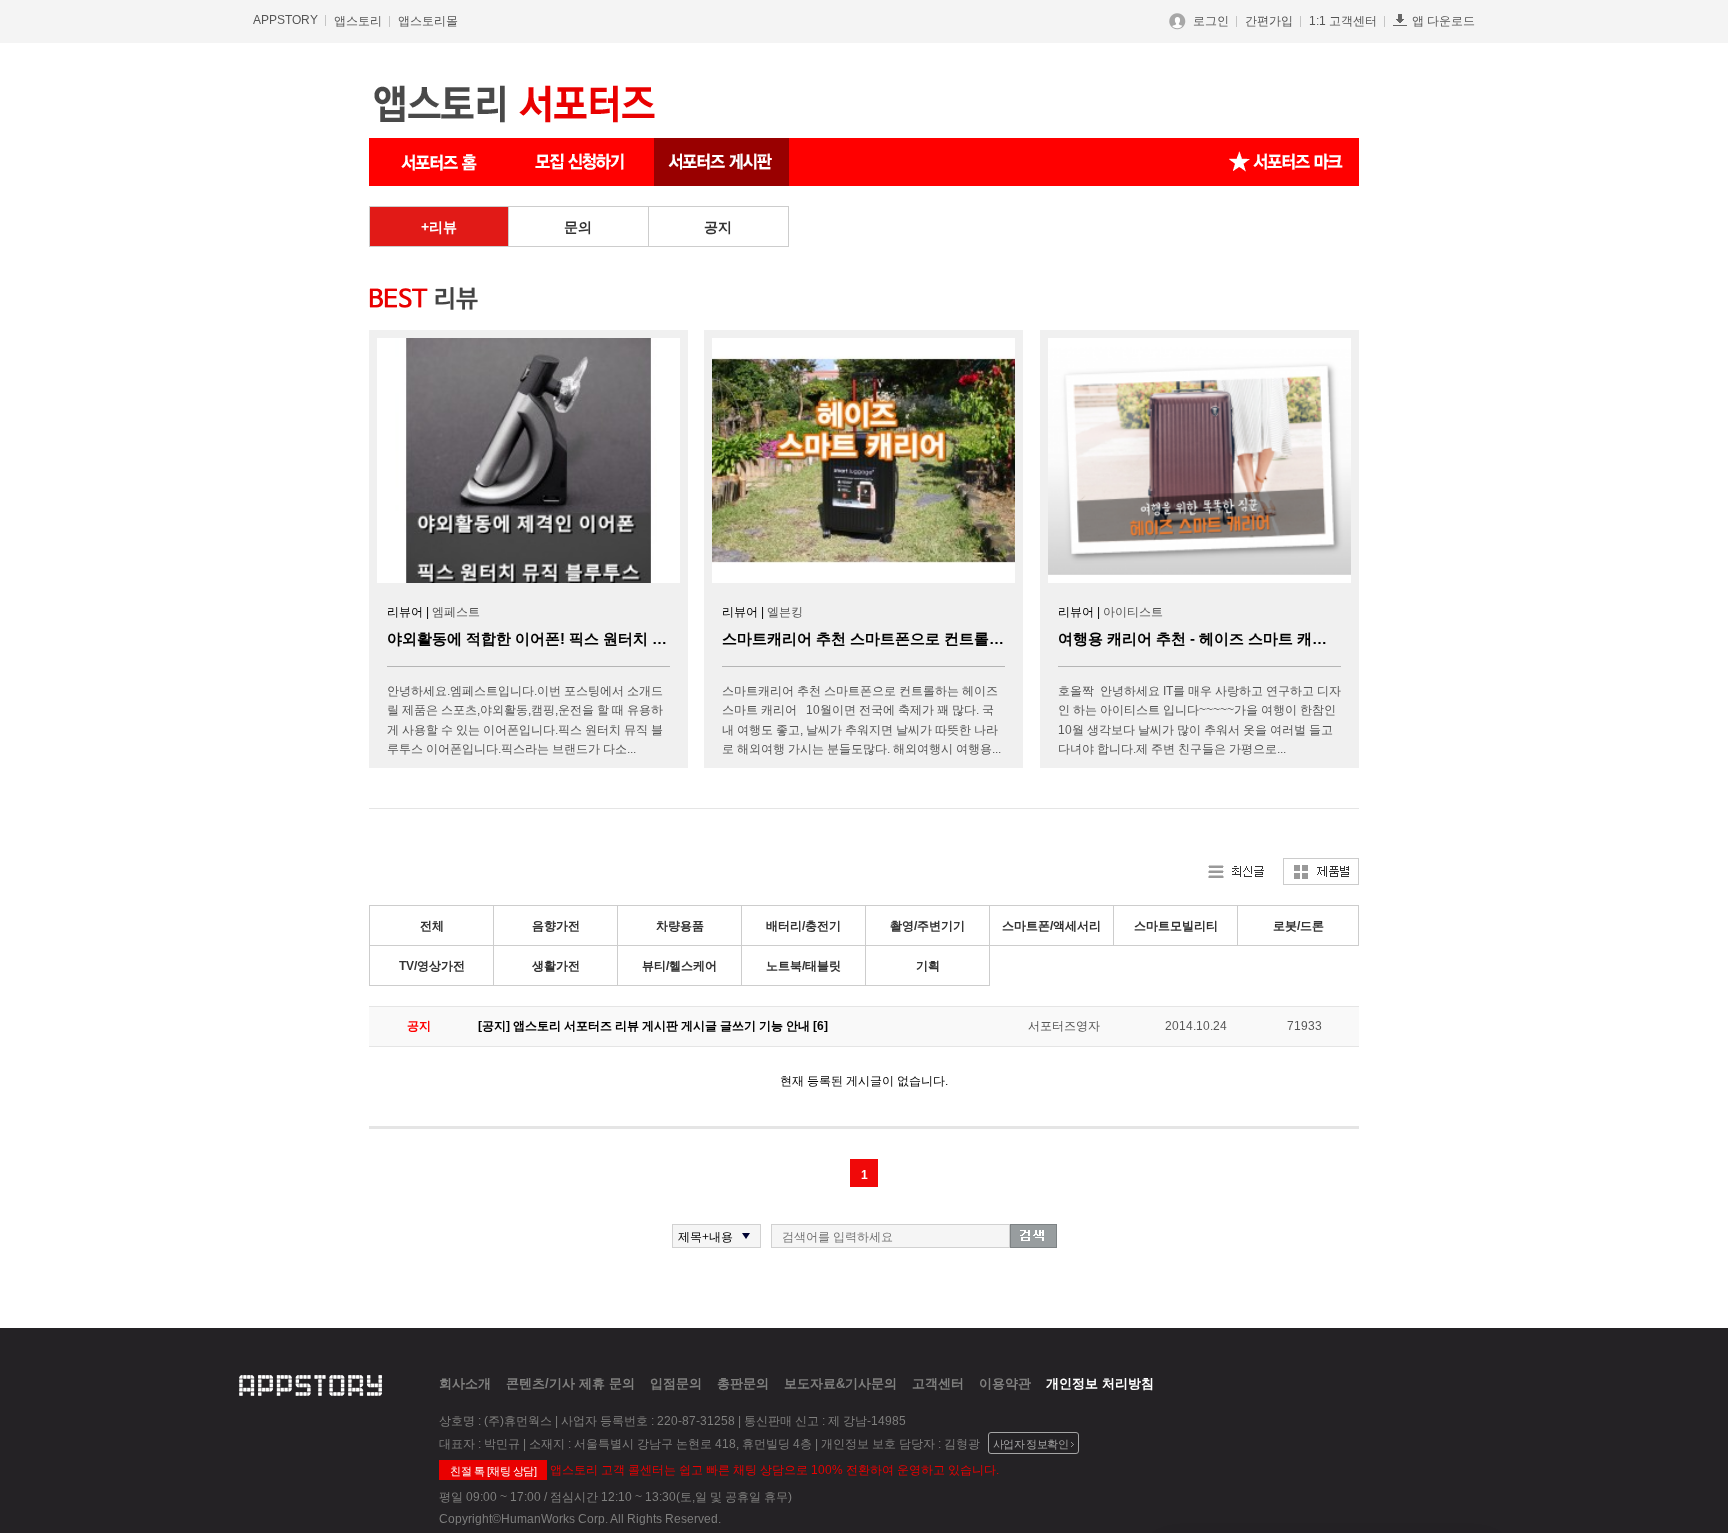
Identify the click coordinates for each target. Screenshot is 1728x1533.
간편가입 (1269, 21)
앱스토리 (358, 21)
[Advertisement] (274, 506)
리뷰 (443, 227)
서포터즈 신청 (581, 162)
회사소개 (465, 1383)
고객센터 (938, 1383)
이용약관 (1005, 1383)
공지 (718, 227)
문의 (578, 227)
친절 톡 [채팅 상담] (493, 1471)
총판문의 (743, 1383)
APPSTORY (285, 20)
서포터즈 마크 (1286, 162)
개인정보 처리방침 (1100, 1383)
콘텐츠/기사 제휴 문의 (570, 1383)
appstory (310, 1383)
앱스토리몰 (428, 21)
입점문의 (676, 1383)
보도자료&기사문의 (840, 1383)
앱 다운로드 (1443, 21)
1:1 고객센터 (1343, 21)
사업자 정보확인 (1031, 1444)
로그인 (1211, 21)
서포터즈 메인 (439, 162)
